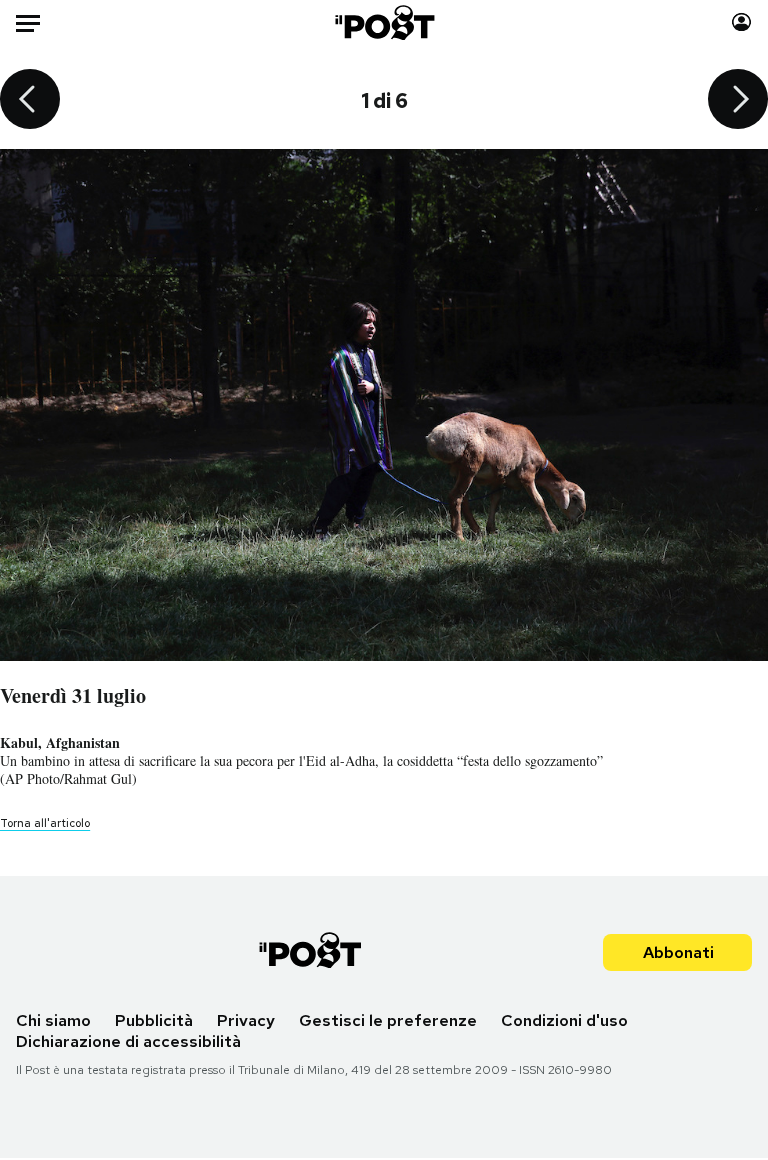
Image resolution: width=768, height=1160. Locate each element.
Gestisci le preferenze (388, 1020)
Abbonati (678, 952)
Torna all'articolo (45, 823)
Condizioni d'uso (564, 1020)
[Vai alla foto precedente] (30, 101)
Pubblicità (154, 1020)
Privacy (246, 1020)
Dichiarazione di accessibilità (128, 1041)
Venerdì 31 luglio (73, 695)
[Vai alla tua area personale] (741, 22)
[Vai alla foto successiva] (738, 101)
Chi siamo (53, 1020)
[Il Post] (383, 22)
